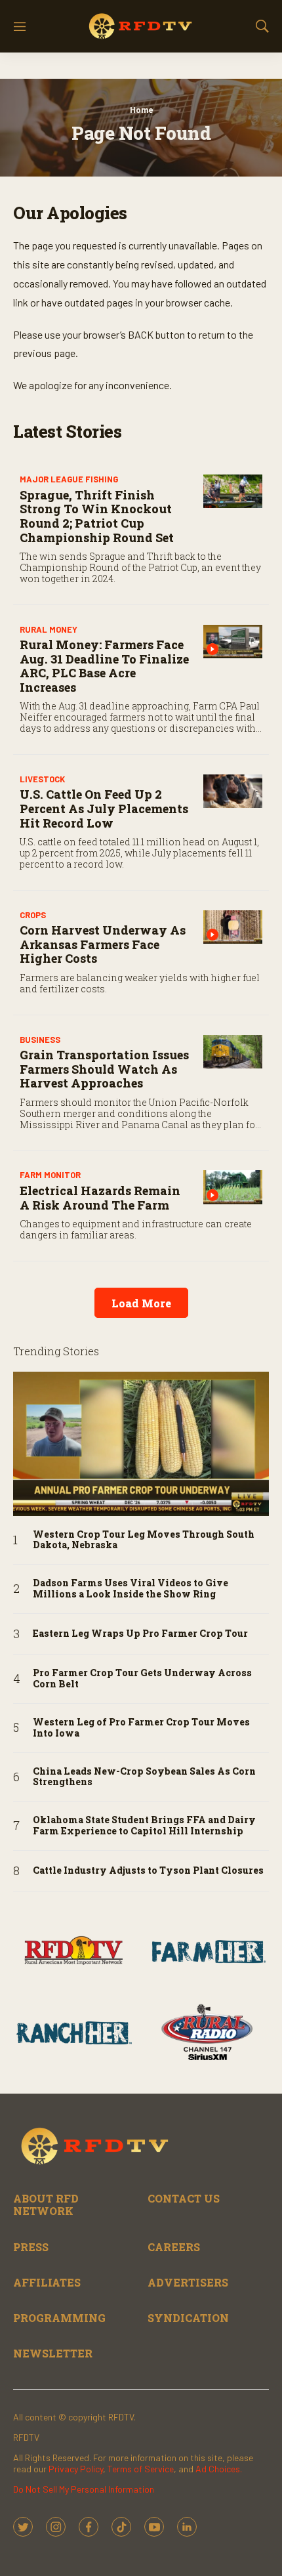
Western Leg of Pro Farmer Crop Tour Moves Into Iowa (141, 1728)
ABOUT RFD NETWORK (46, 2205)
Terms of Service (141, 2469)
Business (40, 1040)
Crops (33, 915)
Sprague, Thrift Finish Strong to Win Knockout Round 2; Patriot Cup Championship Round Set (97, 516)
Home (141, 110)
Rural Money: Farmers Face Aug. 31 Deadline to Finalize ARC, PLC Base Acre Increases (104, 666)
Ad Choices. (219, 2469)
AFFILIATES (47, 2282)
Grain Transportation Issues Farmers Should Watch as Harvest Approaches (104, 1069)
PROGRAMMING (59, 2318)
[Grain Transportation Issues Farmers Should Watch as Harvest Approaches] (233, 1052)
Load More (141, 1303)
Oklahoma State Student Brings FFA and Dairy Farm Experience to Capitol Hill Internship (144, 1826)
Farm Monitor (50, 1175)
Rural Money (49, 629)
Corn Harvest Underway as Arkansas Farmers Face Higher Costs (103, 944)
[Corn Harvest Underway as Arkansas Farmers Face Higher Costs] (233, 927)
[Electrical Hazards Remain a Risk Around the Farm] (233, 1187)
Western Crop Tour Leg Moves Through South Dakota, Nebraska (144, 1540)
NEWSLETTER (53, 2353)
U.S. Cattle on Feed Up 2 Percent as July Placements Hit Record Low (104, 808)
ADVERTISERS (188, 2282)
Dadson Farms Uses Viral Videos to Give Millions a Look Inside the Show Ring (131, 1589)
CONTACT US (184, 2198)
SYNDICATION (188, 2318)
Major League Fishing (69, 479)
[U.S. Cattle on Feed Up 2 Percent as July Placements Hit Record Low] (233, 791)
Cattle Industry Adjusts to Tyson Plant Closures (148, 1871)
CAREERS (174, 2247)
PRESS (31, 2247)
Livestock (42, 779)
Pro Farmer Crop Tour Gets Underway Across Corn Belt (142, 1679)
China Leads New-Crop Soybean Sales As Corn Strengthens (144, 1777)
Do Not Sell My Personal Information (84, 2489)
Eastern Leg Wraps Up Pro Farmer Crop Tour (140, 1634)
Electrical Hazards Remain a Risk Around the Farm (100, 1198)
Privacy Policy (76, 2469)
